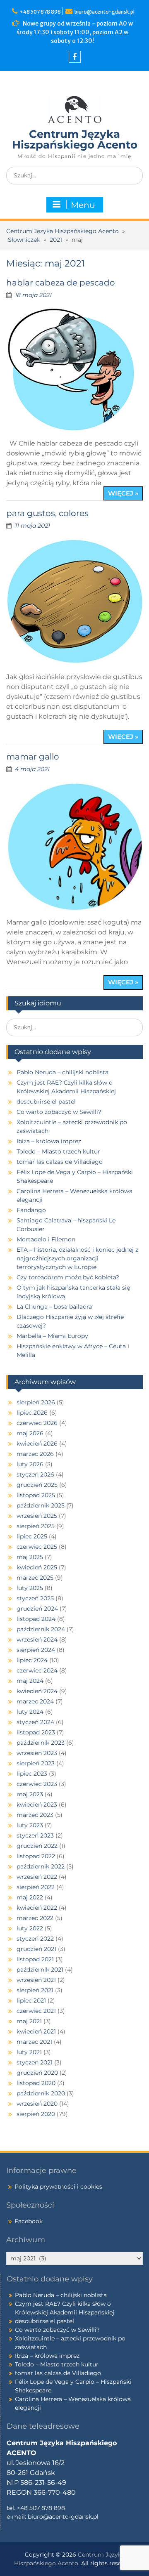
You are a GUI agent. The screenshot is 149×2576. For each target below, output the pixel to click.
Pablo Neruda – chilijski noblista (62, 1072)
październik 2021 (40, 1970)
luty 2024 (30, 1712)
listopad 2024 (36, 1619)
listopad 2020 (36, 2083)
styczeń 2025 (35, 1598)
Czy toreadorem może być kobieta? (68, 1277)
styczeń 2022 (35, 1939)
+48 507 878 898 (41, 12)
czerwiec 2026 (37, 1423)
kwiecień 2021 (36, 2031)
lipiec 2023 (32, 1774)
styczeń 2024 (35, 1722)
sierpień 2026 (36, 1402)
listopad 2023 (36, 1732)
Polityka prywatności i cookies (58, 2187)
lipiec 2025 (32, 1536)
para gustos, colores (47, 513)
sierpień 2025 (36, 1526)
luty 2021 (29, 2052)
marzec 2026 (35, 1454)
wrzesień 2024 (37, 1639)
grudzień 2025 (37, 1485)
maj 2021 (29, 2021)
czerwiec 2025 (37, 1547)
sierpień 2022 (36, 1887)
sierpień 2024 (36, 1650)
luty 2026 (30, 1464)
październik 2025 (41, 1505)
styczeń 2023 (35, 1835)
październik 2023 (41, 1743)
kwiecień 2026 (37, 1444)
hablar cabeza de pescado (61, 283)
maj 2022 (30, 1897)
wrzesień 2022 (37, 1877)
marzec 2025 (35, 1578)
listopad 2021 (35, 1959)
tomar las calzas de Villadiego (60, 1162)
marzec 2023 (35, 1815)
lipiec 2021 (31, 2000)
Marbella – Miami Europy (52, 1336)
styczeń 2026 (35, 1474)
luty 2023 (30, 1825)
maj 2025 (30, 1557)
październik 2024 (41, 1629)
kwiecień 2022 (37, 1908)
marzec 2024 (35, 1701)
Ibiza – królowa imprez (49, 1141)
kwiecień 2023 (37, 1805)
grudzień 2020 (37, 2073)
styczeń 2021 (35, 2062)
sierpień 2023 (36, 1763)
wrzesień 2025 (37, 1516)
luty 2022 (30, 1928)
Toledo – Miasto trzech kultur (58, 1151)
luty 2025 (30, 1588)
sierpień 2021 (35, 1990)
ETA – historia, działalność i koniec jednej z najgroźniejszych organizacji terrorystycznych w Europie (77, 1258)
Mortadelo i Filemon (46, 1239)
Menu (83, 205)
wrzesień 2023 (37, 1753)
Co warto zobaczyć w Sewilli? (59, 1112)
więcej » (123, 493)
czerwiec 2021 (36, 2011)
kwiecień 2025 (37, 1567)
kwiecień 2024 (37, 1691)
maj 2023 (30, 1794)
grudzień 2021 (36, 1949)
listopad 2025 (36, 1495)
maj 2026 (30, 1433)
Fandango (31, 1210)
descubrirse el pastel (46, 1102)
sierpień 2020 (36, 2114)
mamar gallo (33, 757)
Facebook (29, 2221)
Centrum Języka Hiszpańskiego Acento (75, 139)
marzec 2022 (35, 1918)
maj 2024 (30, 1681)
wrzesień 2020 (37, 2104)
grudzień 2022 (37, 1846)
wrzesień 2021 (36, 1980)
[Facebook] (75, 57)
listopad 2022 (36, 1856)
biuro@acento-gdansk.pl (105, 12)
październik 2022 (41, 1866)
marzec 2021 (34, 2042)
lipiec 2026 (32, 1413)
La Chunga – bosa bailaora (54, 1307)
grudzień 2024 (37, 1609)
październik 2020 (41, 2093)
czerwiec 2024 (37, 1670)
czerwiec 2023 (37, 1784)
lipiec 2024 (32, 1660)
